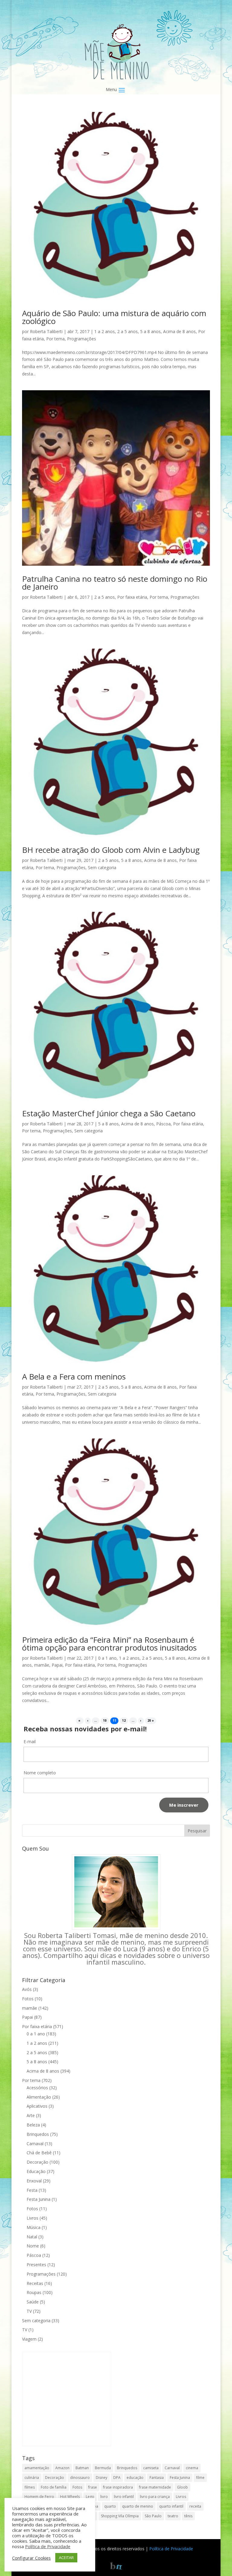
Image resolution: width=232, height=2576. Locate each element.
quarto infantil (171, 2506)
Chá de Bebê (39, 2153)
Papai (57, 1665)
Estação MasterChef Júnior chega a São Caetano (109, 1113)
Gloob (182, 2487)
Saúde (33, 2302)
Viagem (29, 2339)
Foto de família (54, 2487)
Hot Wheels (70, 2497)
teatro (173, 2516)
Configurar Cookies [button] (31, 2558)
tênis (188, 2516)
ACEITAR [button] (66, 2558)
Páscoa (163, 1124)
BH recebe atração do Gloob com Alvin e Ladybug (111, 850)
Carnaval (35, 2144)
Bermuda (103, 2468)
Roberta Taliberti (46, 331)
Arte (31, 2115)
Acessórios (37, 2088)
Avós (27, 1989)
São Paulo (153, 2516)
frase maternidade (155, 2487)
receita (195, 2506)
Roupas (34, 2292)
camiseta (151, 2468)
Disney (101, 2478)
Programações (82, 339)
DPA (117, 2478)
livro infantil (124, 2497)
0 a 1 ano (107, 1658)
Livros (32, 2218)
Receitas (35, 2283)
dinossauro (80, 2478)
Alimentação (39, 2097)
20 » (151, 1721)
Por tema (55, 339)
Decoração (37, 2162)
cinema (192, 2468)
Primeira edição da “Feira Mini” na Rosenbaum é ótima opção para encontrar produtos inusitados (109, 1644)
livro (104, 2497)
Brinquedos (38, 2134)
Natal (32, 2237)
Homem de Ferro (39, 2497)
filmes (30, 2487)
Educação (36, 2171)
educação (135, 2478)
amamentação (37, 2468)
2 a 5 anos (127, 331)
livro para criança (155, 2497)
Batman (82, 2468)
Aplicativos (37, 2106)
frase (93, 2487)
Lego (90, 2497)
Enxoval (34, 2181)
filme (200, 2478)
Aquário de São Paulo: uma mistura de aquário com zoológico (114, 317)
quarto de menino (138, 2506)
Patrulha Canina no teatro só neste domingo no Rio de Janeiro (115, 583)
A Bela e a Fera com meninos (74, 1376)
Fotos (28, 1999)
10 (105, 1721)
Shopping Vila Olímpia (120, 2516)
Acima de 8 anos (179, 331)
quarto (110, 2506)
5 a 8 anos (150, 331)
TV (29, 2311)
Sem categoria (102, 867)
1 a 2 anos (105, 331)
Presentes (36, 2265)
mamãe (42, 1665)
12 (124, 1721)
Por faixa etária (132, 597)
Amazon (62, 2468)
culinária (32, 2478)
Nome (33, 2246)
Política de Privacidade (171, 2549)
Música (34, 2227)
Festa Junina (39, 2199)
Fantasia (157, 2478)
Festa (32, 2190)
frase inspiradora (118, 2487)
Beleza (33, 2125)
